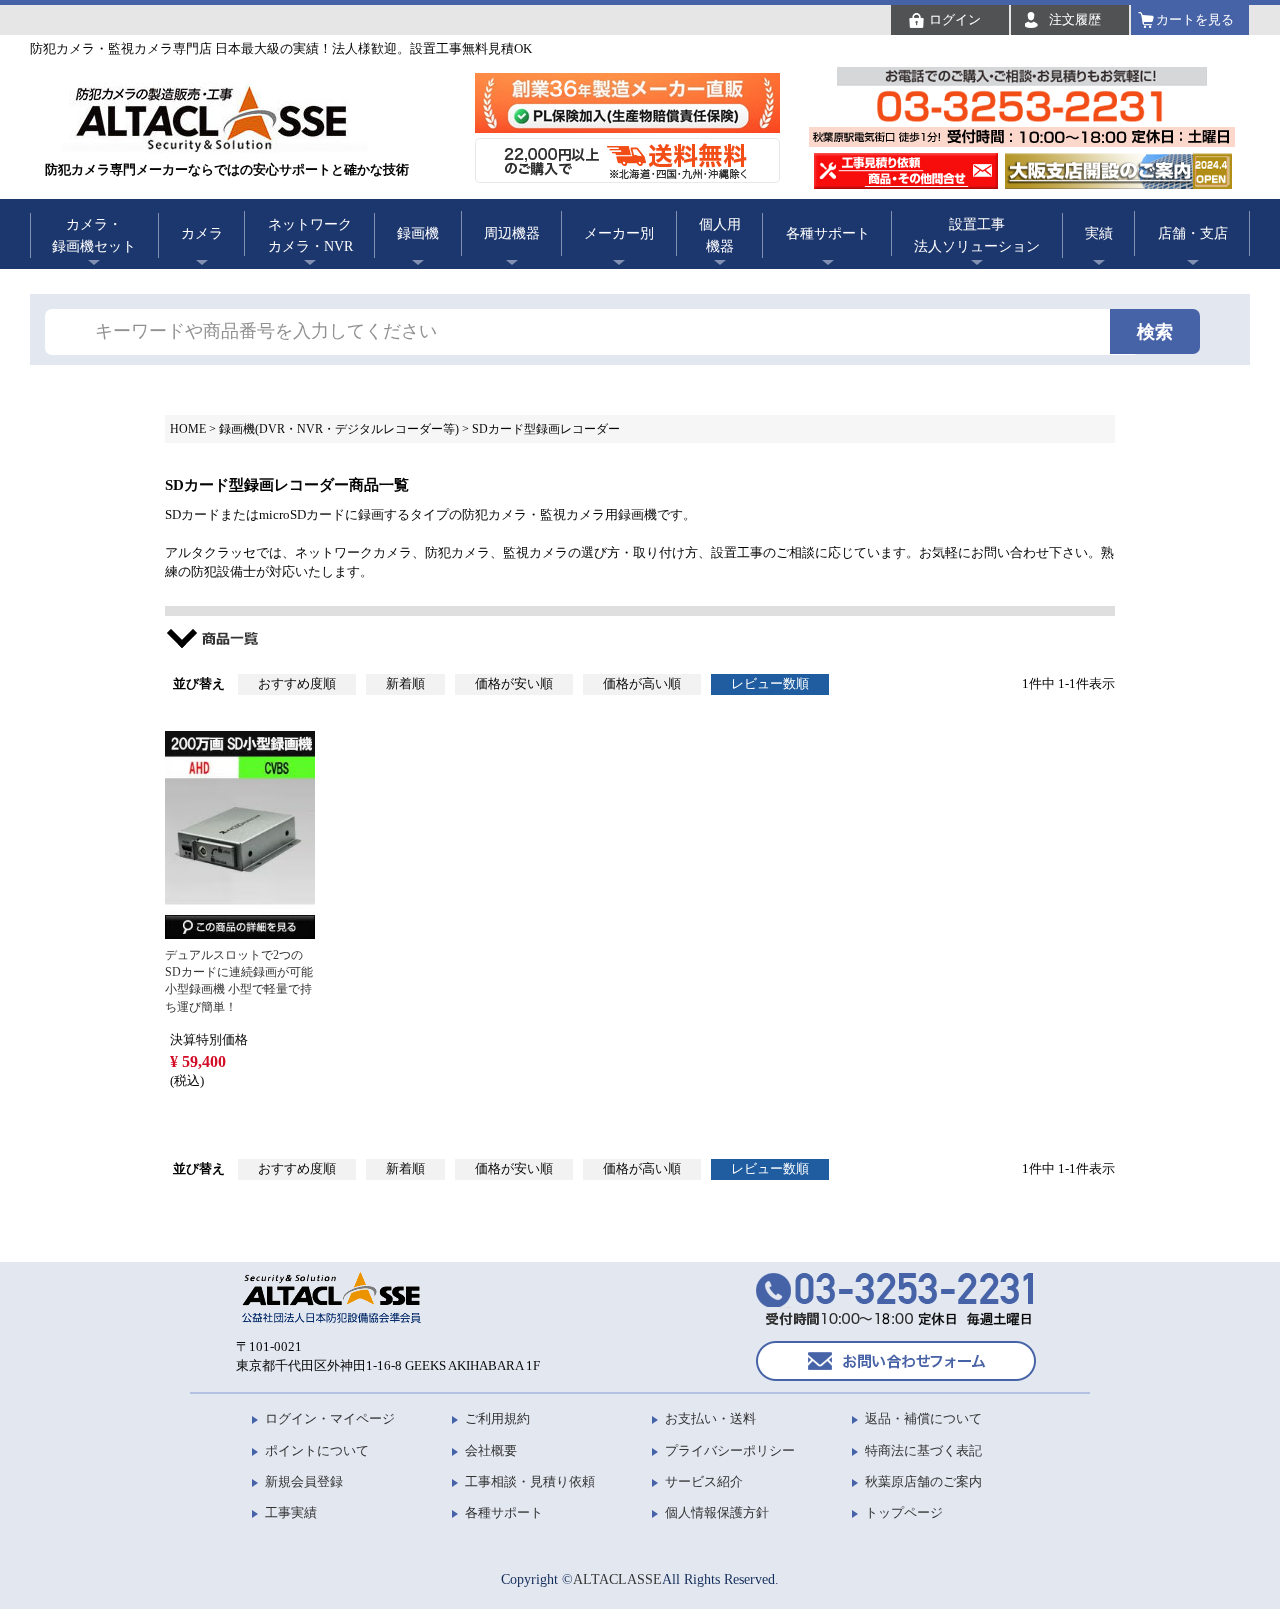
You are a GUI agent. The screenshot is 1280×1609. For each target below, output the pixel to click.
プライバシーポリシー (730, 1450)
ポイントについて (317, 1450)
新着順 (405, 684)
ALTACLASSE (617, 1579)
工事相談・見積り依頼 (530, 1481)
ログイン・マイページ (330, 1418)
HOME (188, 429)
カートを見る (1195, 19)
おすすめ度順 (297, 684)
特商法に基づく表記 (923, 1450)
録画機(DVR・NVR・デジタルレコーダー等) (339, 429)
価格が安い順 (514, 684)
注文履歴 (1075, 19)
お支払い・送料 (710, 1418)
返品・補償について (923, 1418)
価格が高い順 (642, 684)
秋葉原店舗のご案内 (923, 1481)
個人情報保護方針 (717, 1512)
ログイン (955, 19)
